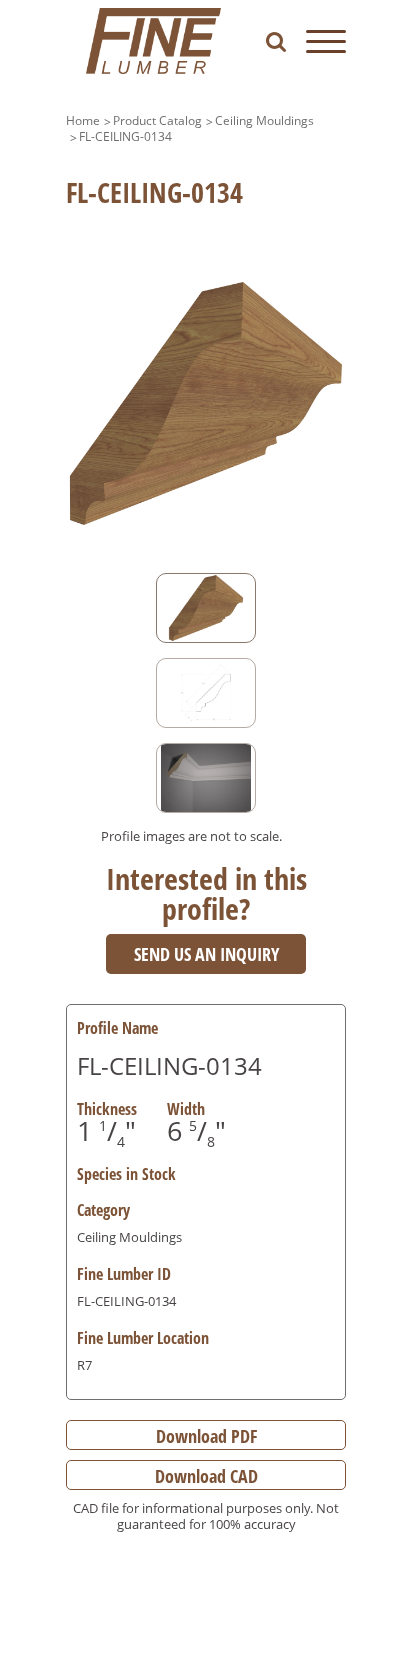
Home (83, 120)
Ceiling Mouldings (264, 120)
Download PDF (206, 1436)
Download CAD (206, 1476)
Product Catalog (157, 120)
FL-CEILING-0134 (125, 136)
